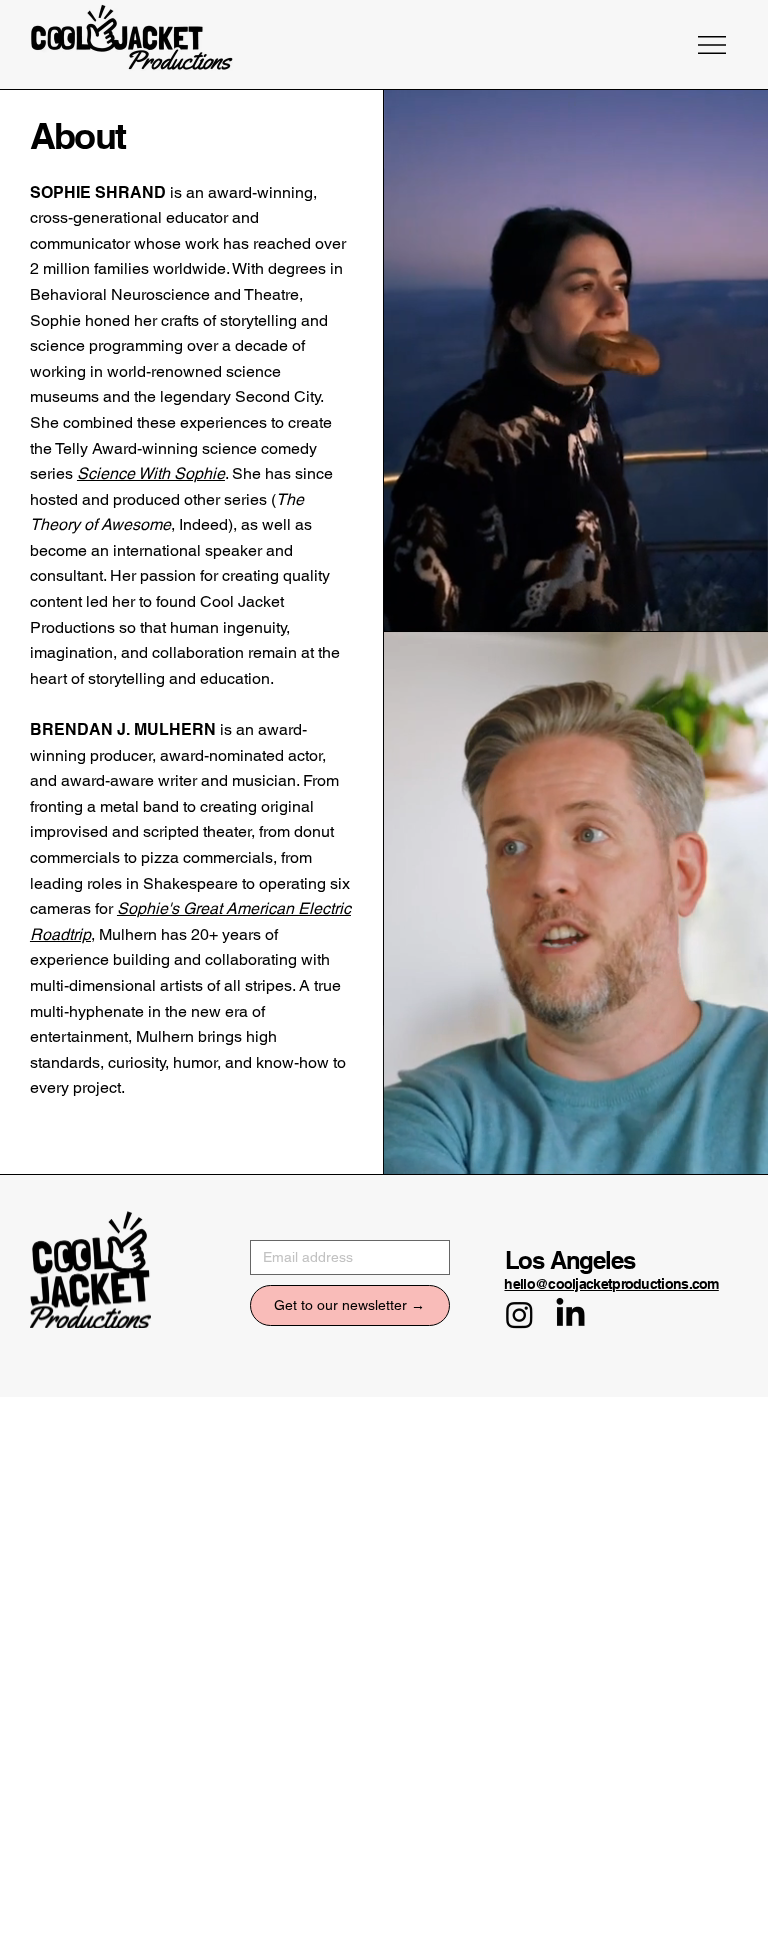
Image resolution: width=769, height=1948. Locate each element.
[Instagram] (519, 1314)
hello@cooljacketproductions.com (611, 1284)
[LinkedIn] (570, 1314)
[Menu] (713, 45)
